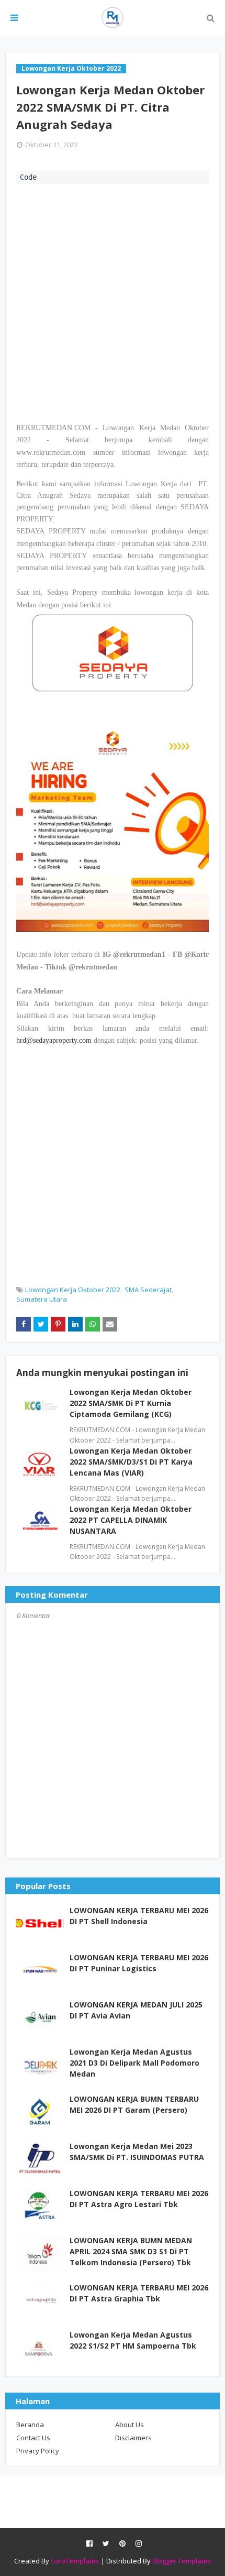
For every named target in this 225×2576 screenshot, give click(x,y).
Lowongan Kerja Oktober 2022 (73, 1290)
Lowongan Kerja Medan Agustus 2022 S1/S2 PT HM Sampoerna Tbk (133, 2340)
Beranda (30, 2425)
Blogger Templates (182, 2561)
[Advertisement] (113, 302)
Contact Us (33, 2438)
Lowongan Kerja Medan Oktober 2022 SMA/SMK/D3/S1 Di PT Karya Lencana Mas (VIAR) (131, 1462)
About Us (130, 2425)
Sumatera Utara (42, 1299)
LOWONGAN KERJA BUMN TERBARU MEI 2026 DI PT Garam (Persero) (134, 2104)
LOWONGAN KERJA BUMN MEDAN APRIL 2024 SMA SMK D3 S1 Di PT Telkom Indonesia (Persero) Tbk (131, 2251)
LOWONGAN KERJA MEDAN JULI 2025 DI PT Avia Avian (136, 2010)
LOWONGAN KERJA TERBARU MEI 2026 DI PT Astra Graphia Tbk (139, 2293)
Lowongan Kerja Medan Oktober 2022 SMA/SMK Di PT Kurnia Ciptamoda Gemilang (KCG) (131, 1403)
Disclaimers (133, 2438)
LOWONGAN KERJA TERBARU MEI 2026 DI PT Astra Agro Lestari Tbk (139, 2199)
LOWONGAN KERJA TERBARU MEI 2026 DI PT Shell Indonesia (139, 1916)
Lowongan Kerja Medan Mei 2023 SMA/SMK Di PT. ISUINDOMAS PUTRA (137, 2152)
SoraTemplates (75, 2561)
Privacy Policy (38, 2451)
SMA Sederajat (148, 1290)
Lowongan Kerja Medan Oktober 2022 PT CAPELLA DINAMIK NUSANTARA (131, 1520)
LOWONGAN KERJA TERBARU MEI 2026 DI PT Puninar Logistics (139, 1963)
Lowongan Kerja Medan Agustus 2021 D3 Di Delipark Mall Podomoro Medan (134, 2063)
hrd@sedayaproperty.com (54, 1040)
